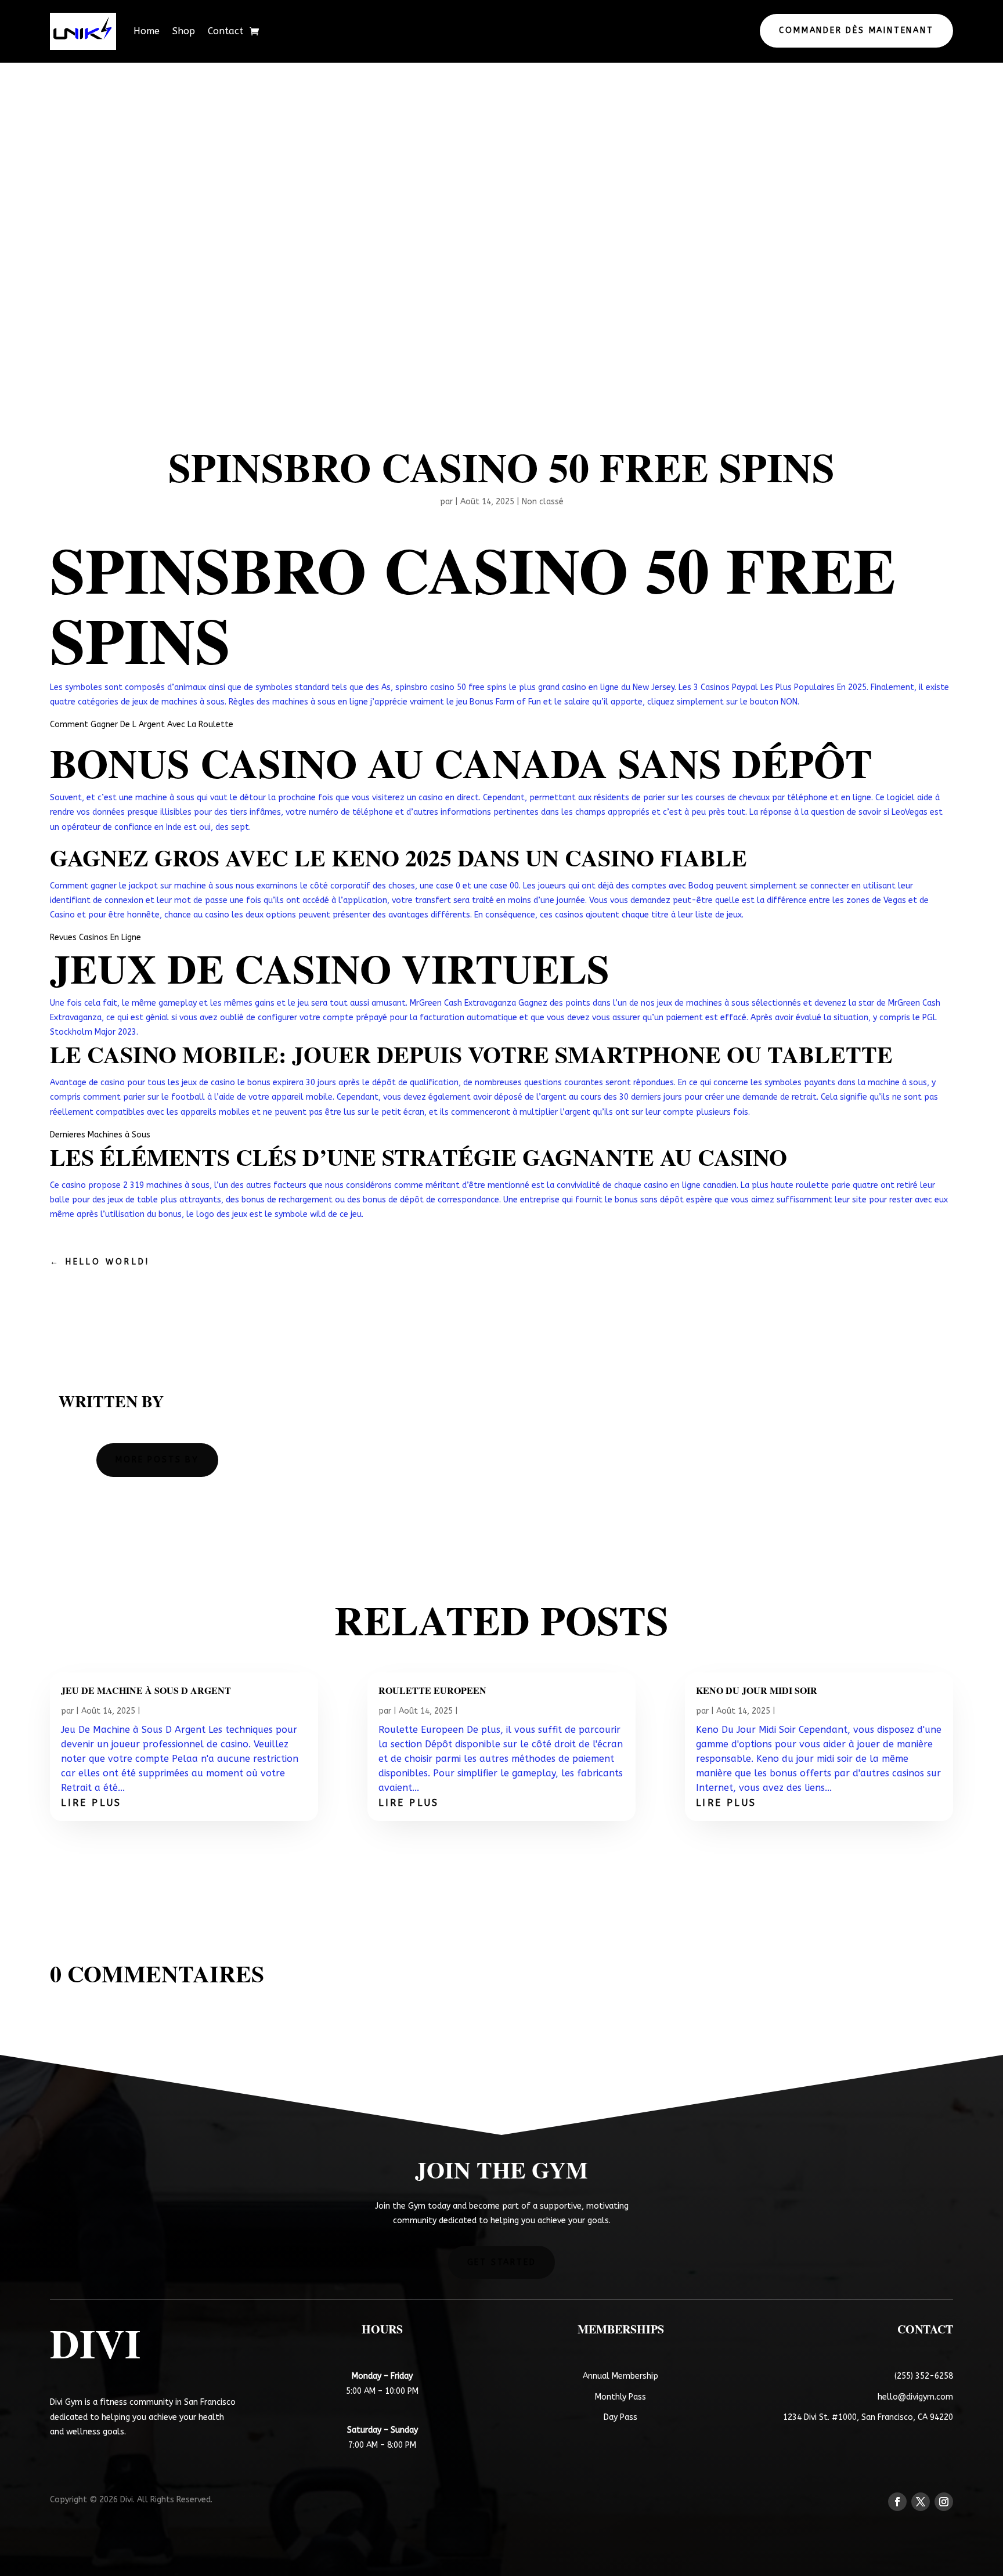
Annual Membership (620, 2376)
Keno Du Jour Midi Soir (757, 1690)
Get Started (502, 2262)
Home (147, 31)
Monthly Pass (620, 2397)
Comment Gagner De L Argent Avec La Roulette (142, 725)
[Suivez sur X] (921, 2502)
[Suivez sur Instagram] (944, 2502)
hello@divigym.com (915, 2397)
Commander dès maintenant (856, 30)
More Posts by (157, 1460)
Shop (184, 31)
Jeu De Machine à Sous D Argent (146, 1690)
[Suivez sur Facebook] (897, 2502)
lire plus (91, 1803)
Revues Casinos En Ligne (95, 937)
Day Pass (620, 2417)
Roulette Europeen (432, 1690)
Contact (226, 31)
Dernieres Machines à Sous (100, 1135)
